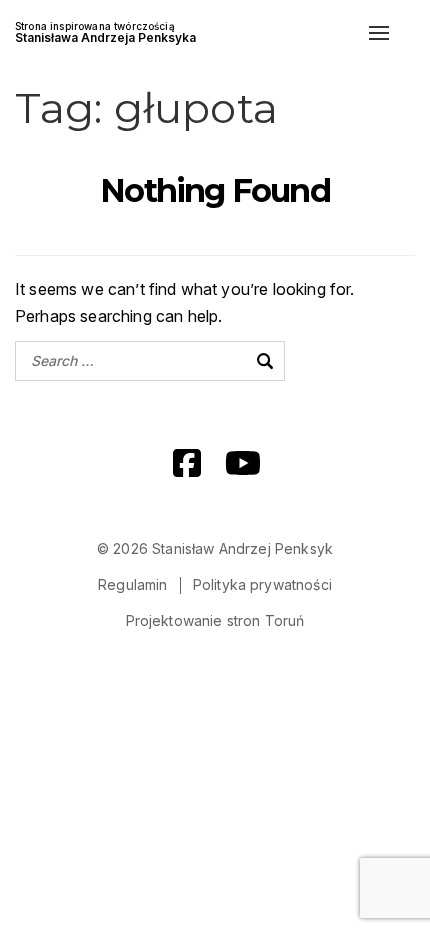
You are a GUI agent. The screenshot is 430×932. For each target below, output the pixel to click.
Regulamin (132, 584)
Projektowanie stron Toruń (215, 620)
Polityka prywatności (262, 584)
